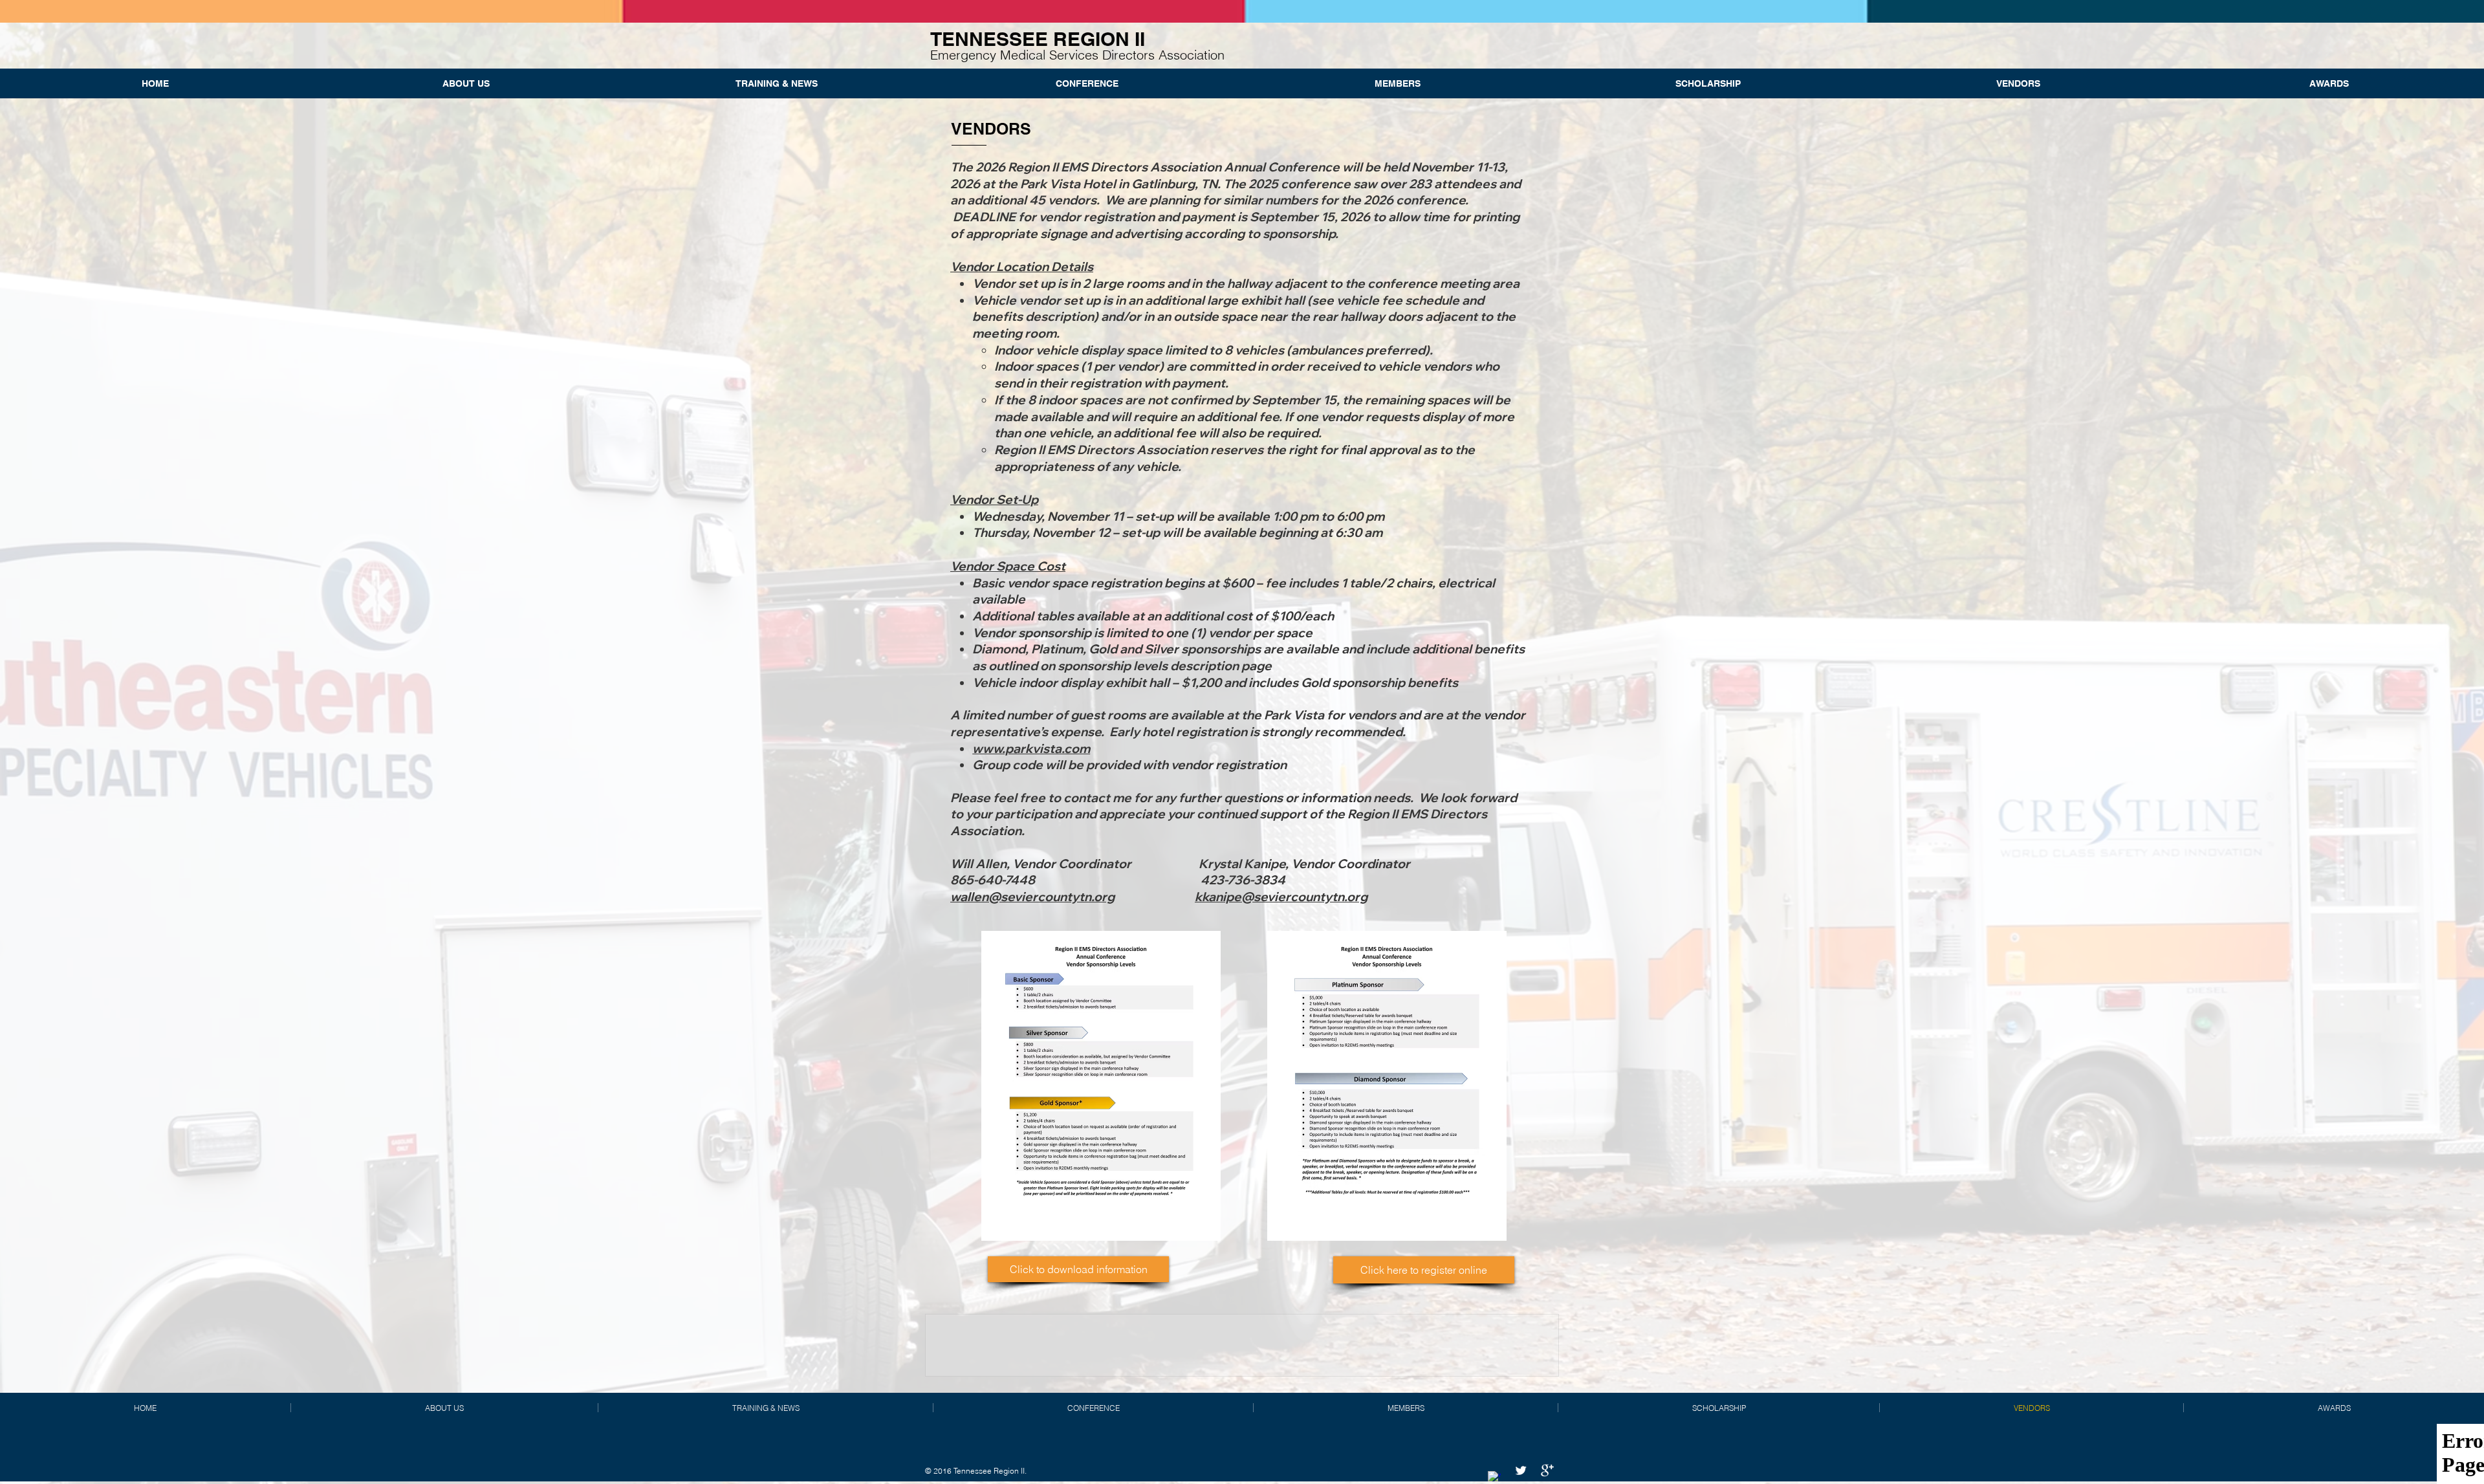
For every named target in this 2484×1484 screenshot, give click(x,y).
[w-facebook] (1494, 1478)
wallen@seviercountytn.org (1032, 897)
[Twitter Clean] (1521, 1470)
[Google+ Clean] (1547, 1470)
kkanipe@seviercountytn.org (1281, 897)
